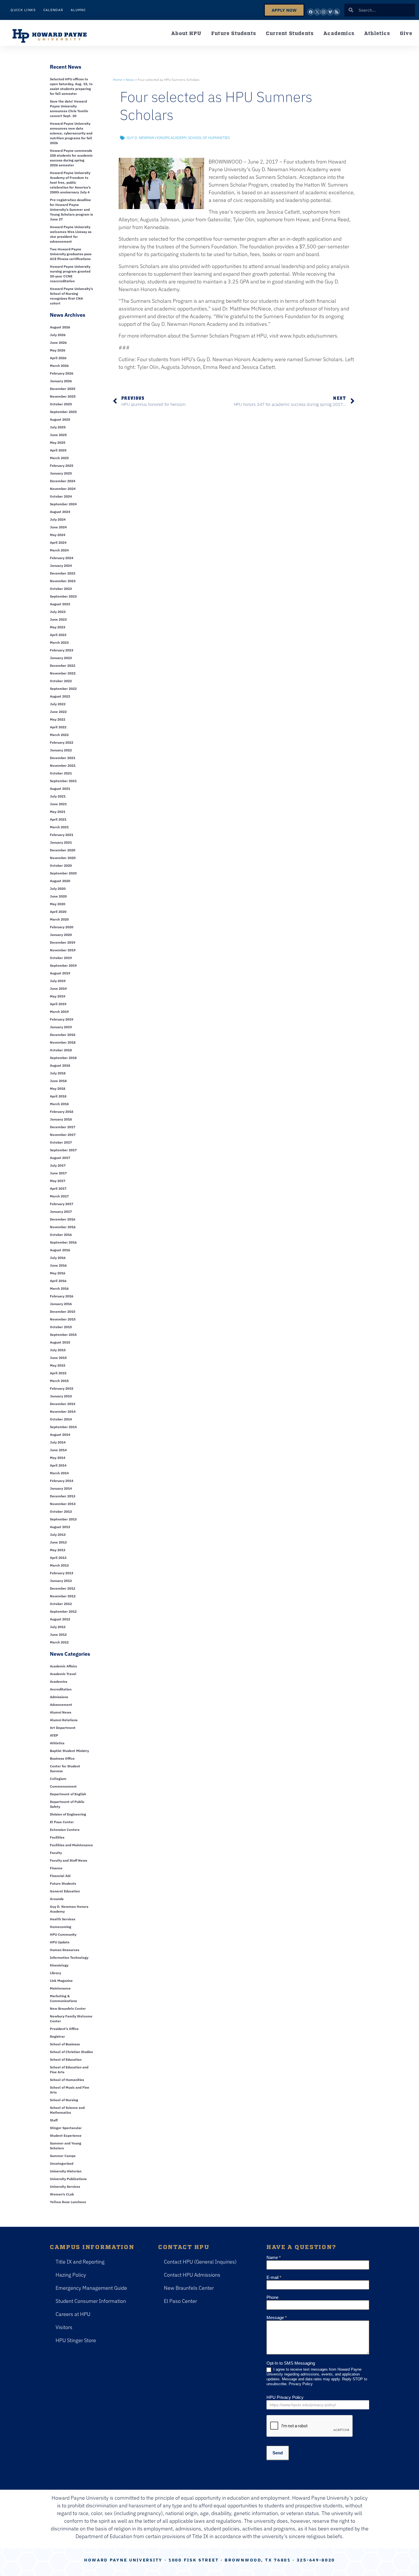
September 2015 (63, 1335)
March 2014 (59, 1473)
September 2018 (63, 1058)
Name (274, 2258)
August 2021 (60, 789)
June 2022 (58, 712)
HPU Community (63, 1934)
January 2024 (61, 566)
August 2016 (60, 1250)
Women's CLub (62, 2194)
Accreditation (61, 1689)
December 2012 (63, 1588)
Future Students (234, 33)
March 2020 (59, 919)
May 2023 (58, 627)
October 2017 (61, 1142)
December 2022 (63, 666)
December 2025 (63, 389)
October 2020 (61, 865)
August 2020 (60, 881)
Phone (272, 2297)
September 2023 (63, 596)
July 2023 (58, 612)
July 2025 (58, 427)
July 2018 (58, 1073)
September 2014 (63, 1427)
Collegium (58, 1779)
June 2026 (58, 343)
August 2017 (60, 1158)
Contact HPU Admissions (192, 2275)
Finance (56, 1868)
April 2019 (58, 1004)
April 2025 (58, 450)
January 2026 (61, 381)
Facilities (57, 1837)
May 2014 (58, 1458)
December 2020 (63, 850)
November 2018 (63, 1042)
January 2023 (61, 658)
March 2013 (59, 1565)
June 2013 (58, 1542)
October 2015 (61, 1327)
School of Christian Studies (71, 2052)
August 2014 (60, 1435)
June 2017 (58, 1173)
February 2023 (62, 650)
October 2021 (61, 773)
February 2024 (62, 558)
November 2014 (63, 1411)
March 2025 (59, 458)
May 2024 (58, 535)
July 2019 (58, 981)
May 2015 (58, 1365)
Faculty (56, 1853)
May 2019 (58, 996)
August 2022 (60, 696)
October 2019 (61, 958)
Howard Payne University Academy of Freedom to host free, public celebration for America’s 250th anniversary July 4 (70, 182)
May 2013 (58, 1550)
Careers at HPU (73, 2314)
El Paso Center (62, 1822)
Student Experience (66, 2136)
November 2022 (63, 673)
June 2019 (58, 989)
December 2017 (63, 1127)
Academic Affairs (63, 1666)
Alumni (78, 10)
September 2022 (63, 689)
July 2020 (58, 889)
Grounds (57, 1899)
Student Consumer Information (91, 2301)
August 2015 (60, 1342)
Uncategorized (62, 2163)
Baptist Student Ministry (69, 1751)
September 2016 (63, 1242)
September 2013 (63, 1519)
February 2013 (62, 1573)
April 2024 (58, 542)
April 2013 (58, 1558)
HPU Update (60, 1942)
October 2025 (61, 404)
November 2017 (63, 1135)
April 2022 (58, 727)
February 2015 (62, 1388)
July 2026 (58, 335)
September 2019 (63, 965)
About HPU (186, 33)
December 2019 (63, 942)
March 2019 (59, 1012)
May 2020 (58, 904)
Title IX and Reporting (80, 2262)
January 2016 (61, 1304)
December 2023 (63, 573)
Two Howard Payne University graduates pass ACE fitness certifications (71, 254)
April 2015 (58, 1373)
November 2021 (63, 765)
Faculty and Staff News (69, 1860)
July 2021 (58, 796)
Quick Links (23, 10)
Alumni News (61, 1712)
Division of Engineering (68, 1814)
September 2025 (63, 412)
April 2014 (58, 1465)
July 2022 (58, 704)
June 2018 (58, 1081)
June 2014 (58, 1450)
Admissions (59, 1697)
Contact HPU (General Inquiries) (200, 2262)
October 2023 (61, 589)
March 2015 (59, 1381)
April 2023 (58, 635)
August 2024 (60, 512)
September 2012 (63, 1611)
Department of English (68, 1794)
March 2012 (59, 1642)
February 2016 (62, 1296)
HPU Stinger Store (76, 2340)
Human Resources (65, 1950)
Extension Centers (65, 1830)
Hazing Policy (71, 2275)
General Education (65, 1891)
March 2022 (59, 735)
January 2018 (61, 1119)
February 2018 (62, 1112)
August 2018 (60, 1065)
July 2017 (58, 1165)
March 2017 (59, 1196)
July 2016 (58, 1258)
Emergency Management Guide (91, 2288)
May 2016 (58, 1273)
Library (55, 1973)
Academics (339, 33)
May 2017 (58, 1181)
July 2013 (58, 1535)
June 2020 (58, 896)
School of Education (66, 2059)
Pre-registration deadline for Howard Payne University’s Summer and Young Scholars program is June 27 (71, 209)
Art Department (63, 1728)
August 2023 (60, 604)
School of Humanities (67, 2080)
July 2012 (58, 1627)
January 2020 (61, 935)
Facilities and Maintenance (71, 1845)
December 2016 (63, 1219)
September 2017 (63, 1150)
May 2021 (58, 812)
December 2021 (63, 758)
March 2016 (59, 1288)
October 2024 (61, 496)
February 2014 (62, 1481)
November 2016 (63, 1227)
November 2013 (63, 1504)
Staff (54, 2120)
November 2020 (63, 858)
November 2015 (63, 1319)
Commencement (63, 1786)
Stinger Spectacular (66, 2128)
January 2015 (61, 1396)
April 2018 (58, 1096)
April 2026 (58, 358)
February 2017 (62, 1204)
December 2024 (63, 481)
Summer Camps (63, 2156)
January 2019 (61, 1027)
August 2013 (60, 1527)
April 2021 (58, 819)
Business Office (62, 1758)
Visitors (64, 2327)
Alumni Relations (64, 1720)
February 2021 (62, 835)
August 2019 (60, 973)
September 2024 (63, 504)
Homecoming (61, 1927)
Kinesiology (59, 1965)
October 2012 (61, 1604)
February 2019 (62, 1019)
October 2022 (61, 681)
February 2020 (62, 927)
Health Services (63, 1919)
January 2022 (61, 750)
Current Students (290, 33)
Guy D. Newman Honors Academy (156, 138)
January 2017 (61, 1212)
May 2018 (58, 1088)
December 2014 (63, 1404)
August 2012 (60, 1619)
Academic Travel (63, 1674)
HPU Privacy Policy (285, 2397)
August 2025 (60, 419)
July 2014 (58, 1442)
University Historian (66, 2171)
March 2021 (59, 827)
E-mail (274, 2277)
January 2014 (61, 1488)
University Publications (68, 2179)
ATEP (54, 1735)
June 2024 (58, 527)
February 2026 (62, 373)
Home (118, 80)
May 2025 (58, 442)
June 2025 (58, 435)
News (130, 80)
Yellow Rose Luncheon (68, 2202)
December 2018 (63, 1035)
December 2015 (63, 1311)
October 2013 (61, 1511)
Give (406, 33)
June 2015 (58, 1358)
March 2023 (59, 642)
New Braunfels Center (68, 2008)
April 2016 (58, 1281)
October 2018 (61, 1050)
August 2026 (60, 327)
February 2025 (62, 466)
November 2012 (63, 1596)
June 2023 (58, 619)
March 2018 (59, 1104)
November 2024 (63, 489)
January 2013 (61, 1581)
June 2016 (58, 1265)
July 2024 (58, 519)
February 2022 (62, 742)
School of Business (65, 2044)
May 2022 (58, 719)
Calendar (53, 10)
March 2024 (59, 550)
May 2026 (58, 350)
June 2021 (58, 804)
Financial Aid (60, 1876)
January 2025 (61, 473)
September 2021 (63, 781)
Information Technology (69, 1957)
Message (277, 2318)
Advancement (61, 1705)
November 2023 (63, 581)
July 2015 (58, 1350)
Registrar (57, 2036)
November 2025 (63, 396)
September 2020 (63, 873)
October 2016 (61, 1235)
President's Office (64, 2029)
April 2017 (58, 1188)
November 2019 (63, 950)
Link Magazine (61, 1981)
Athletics (377, 33)
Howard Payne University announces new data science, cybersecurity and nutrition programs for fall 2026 (71, 133)
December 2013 (63, 1496)
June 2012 (58, 1634)
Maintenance (60, 1988)
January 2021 (61, 842)
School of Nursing (64, 2100)
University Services (65, 2186)
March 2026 (59, 366)
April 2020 (58, 912)
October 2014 (61, 1419)
